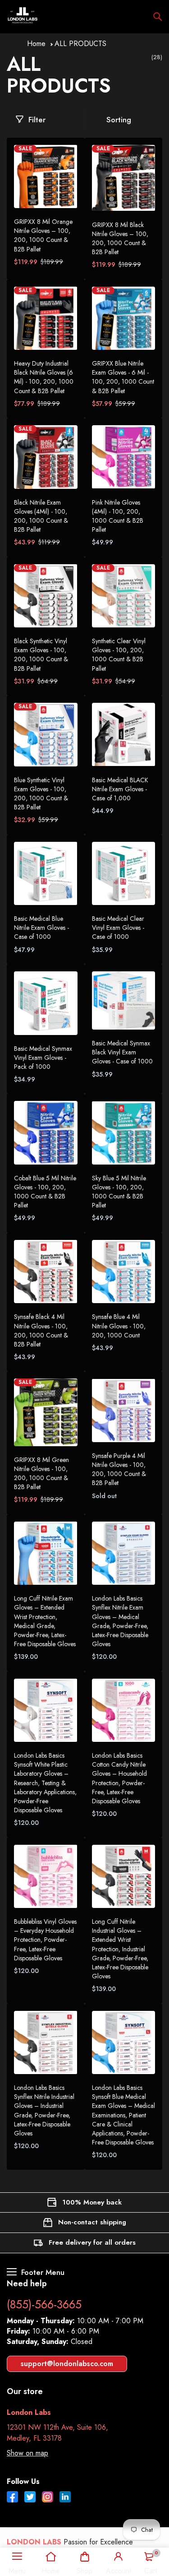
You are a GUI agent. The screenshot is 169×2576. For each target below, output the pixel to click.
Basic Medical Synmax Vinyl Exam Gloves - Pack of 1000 (43, 1058)
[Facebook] (12, 2498)
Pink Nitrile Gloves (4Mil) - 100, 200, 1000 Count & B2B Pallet (118, 516)
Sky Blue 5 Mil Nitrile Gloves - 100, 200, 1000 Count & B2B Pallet (119, 1192)
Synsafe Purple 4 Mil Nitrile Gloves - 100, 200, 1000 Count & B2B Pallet (119, 1469)
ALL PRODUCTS (80, 44)
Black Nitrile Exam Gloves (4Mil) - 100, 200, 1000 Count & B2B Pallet (41, 516)
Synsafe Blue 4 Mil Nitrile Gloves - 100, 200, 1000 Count (119, 1326)
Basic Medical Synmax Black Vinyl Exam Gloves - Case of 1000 (122, 1052)
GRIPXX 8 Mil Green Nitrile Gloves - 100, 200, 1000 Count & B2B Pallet (41, 1473)
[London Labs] (23, 17)
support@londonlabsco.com (67, 2364)
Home (36, 44)
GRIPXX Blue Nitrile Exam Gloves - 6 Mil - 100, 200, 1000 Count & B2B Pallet (123, 377)
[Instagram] (48, 2498)
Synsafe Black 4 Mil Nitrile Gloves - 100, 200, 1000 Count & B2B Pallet (41, 1330)
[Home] (51, 2557)
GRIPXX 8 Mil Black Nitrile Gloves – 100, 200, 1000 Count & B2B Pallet (120, 238)
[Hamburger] (17, 2557)
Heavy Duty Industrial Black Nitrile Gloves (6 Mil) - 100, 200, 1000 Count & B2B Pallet (44, 377)
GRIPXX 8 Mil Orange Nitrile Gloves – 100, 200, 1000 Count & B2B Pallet (43, 235)
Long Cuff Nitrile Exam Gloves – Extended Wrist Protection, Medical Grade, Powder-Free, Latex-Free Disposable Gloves (45, 1621)
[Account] (119, 2557)
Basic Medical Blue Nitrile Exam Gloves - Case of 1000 (41, 928)
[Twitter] (30, 2498)
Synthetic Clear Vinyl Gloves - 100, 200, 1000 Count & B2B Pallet (119, 654)
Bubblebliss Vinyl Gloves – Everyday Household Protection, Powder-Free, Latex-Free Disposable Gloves (45, 1940)
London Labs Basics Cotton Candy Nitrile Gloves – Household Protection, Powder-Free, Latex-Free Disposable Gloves (119, 1778)
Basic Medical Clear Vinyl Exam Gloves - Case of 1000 (118, 928)
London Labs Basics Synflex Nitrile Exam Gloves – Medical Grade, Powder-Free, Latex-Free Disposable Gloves (120, 1621)
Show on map (27, 2453)
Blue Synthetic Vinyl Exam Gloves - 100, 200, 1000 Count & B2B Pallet (41, 794)
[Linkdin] (65, 2498)
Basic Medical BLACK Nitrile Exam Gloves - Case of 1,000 (120, 789)
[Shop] (84, 2557)
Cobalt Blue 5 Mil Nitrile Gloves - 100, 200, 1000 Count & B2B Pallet (45, 1192)
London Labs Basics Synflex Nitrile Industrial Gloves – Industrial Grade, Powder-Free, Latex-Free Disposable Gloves (44, 2110)
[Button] (158, 17)
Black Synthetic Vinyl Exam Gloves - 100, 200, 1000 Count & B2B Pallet (41, 654)
